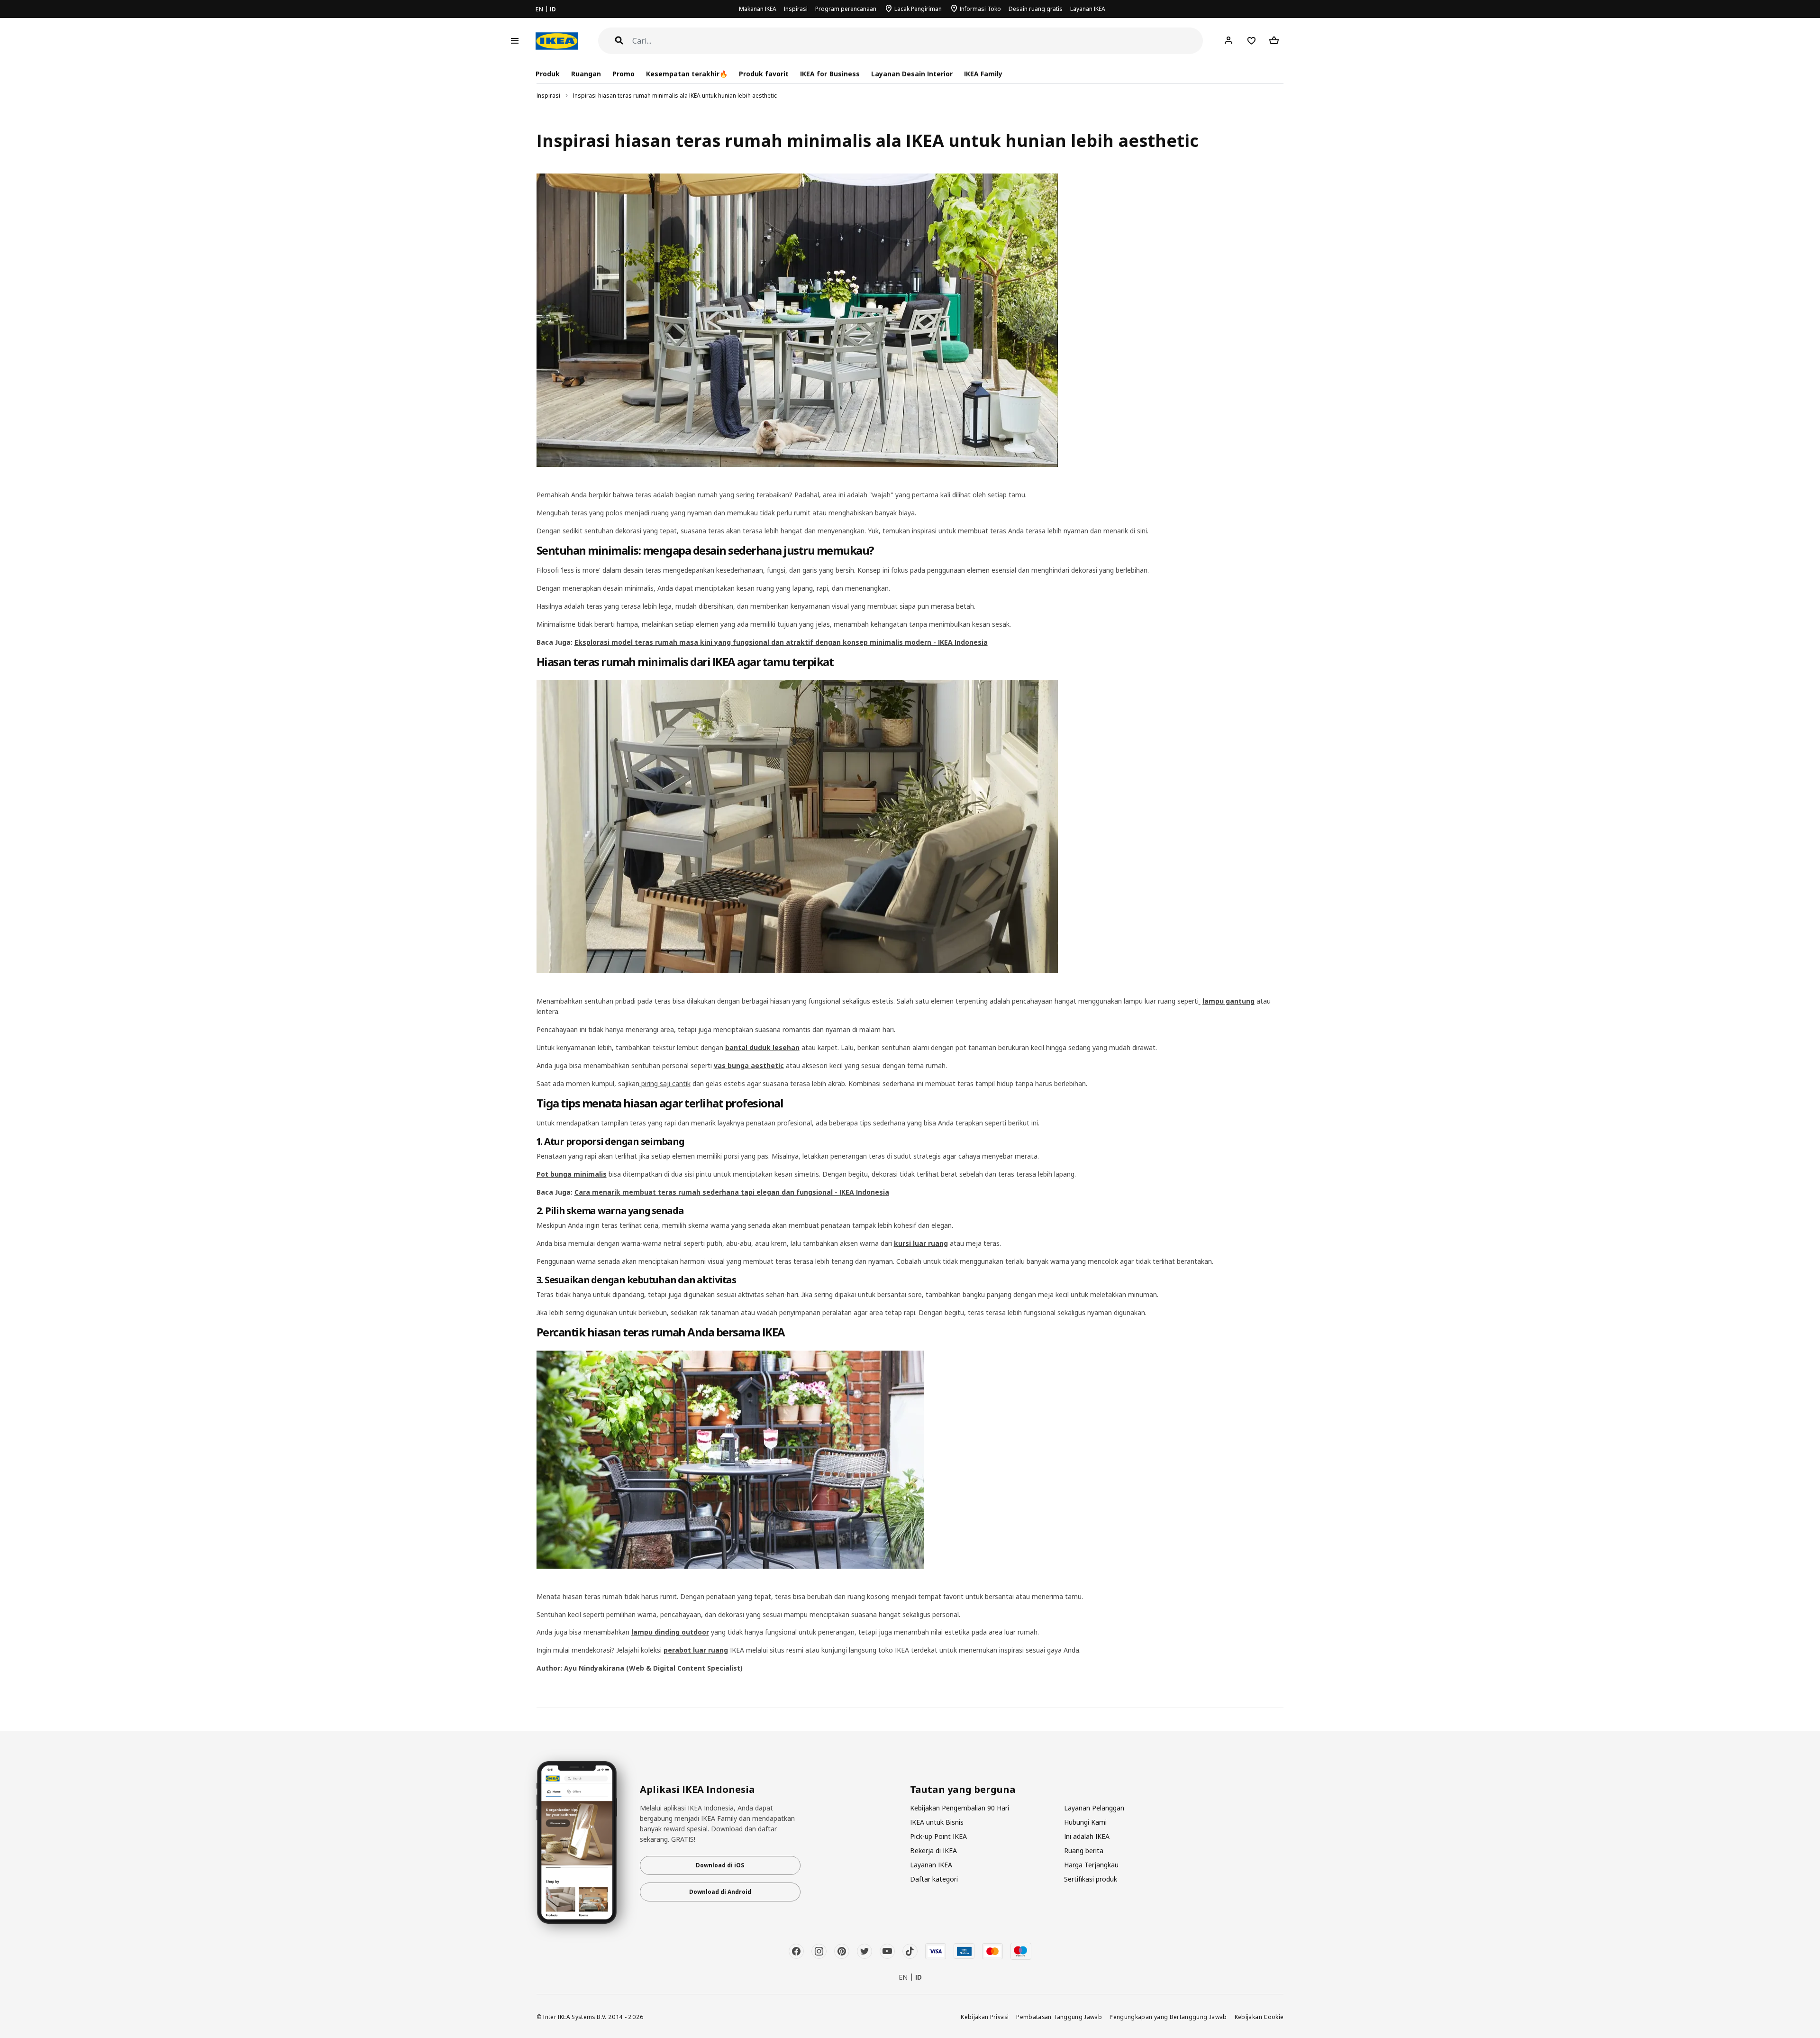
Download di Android (720, 1892)
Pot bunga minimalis (572, 1174)
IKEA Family (983, 74)
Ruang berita (1084, 1851)
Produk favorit (764, 74)
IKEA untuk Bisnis (937, 1822)
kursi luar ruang (921, 1243)
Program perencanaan (846, 9)
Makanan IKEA (758, 9)
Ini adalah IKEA (1087, 1836)
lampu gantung (1228, 1001)
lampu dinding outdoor (670, 1632)
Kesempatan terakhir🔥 (687, 74)
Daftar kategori (934, 1879)
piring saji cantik (666, 1083)
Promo (623, 74)
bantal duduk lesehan (762, 1047)
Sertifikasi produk (1091, 1879)
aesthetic (767, 1065)
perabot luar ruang (696, 1650)
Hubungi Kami (1085, 1822)
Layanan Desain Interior (912, 74)
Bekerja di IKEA (933, 1851)
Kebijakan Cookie (1259, 2017)
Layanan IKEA (1088, 9)
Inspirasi (796, 9)
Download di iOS (720, 1865)
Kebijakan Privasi (985, 2017)
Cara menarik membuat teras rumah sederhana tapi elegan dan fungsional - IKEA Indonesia (732, 1192)
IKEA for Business (830, 74)
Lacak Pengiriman (918, 9)
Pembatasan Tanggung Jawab (1059, 2017)
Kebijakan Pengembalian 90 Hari (960, 1808)
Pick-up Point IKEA (938, 1836)
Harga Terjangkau (1091, 1865)
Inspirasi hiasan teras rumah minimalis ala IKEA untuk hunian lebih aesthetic (675, 96)
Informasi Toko (980, 9)
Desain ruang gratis (1036, 9)
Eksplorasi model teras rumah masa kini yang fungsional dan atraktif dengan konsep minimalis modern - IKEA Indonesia (781, 642)
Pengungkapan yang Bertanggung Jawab (1168, 2017)
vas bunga (732, 1065)
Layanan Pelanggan (1094, 1808)
